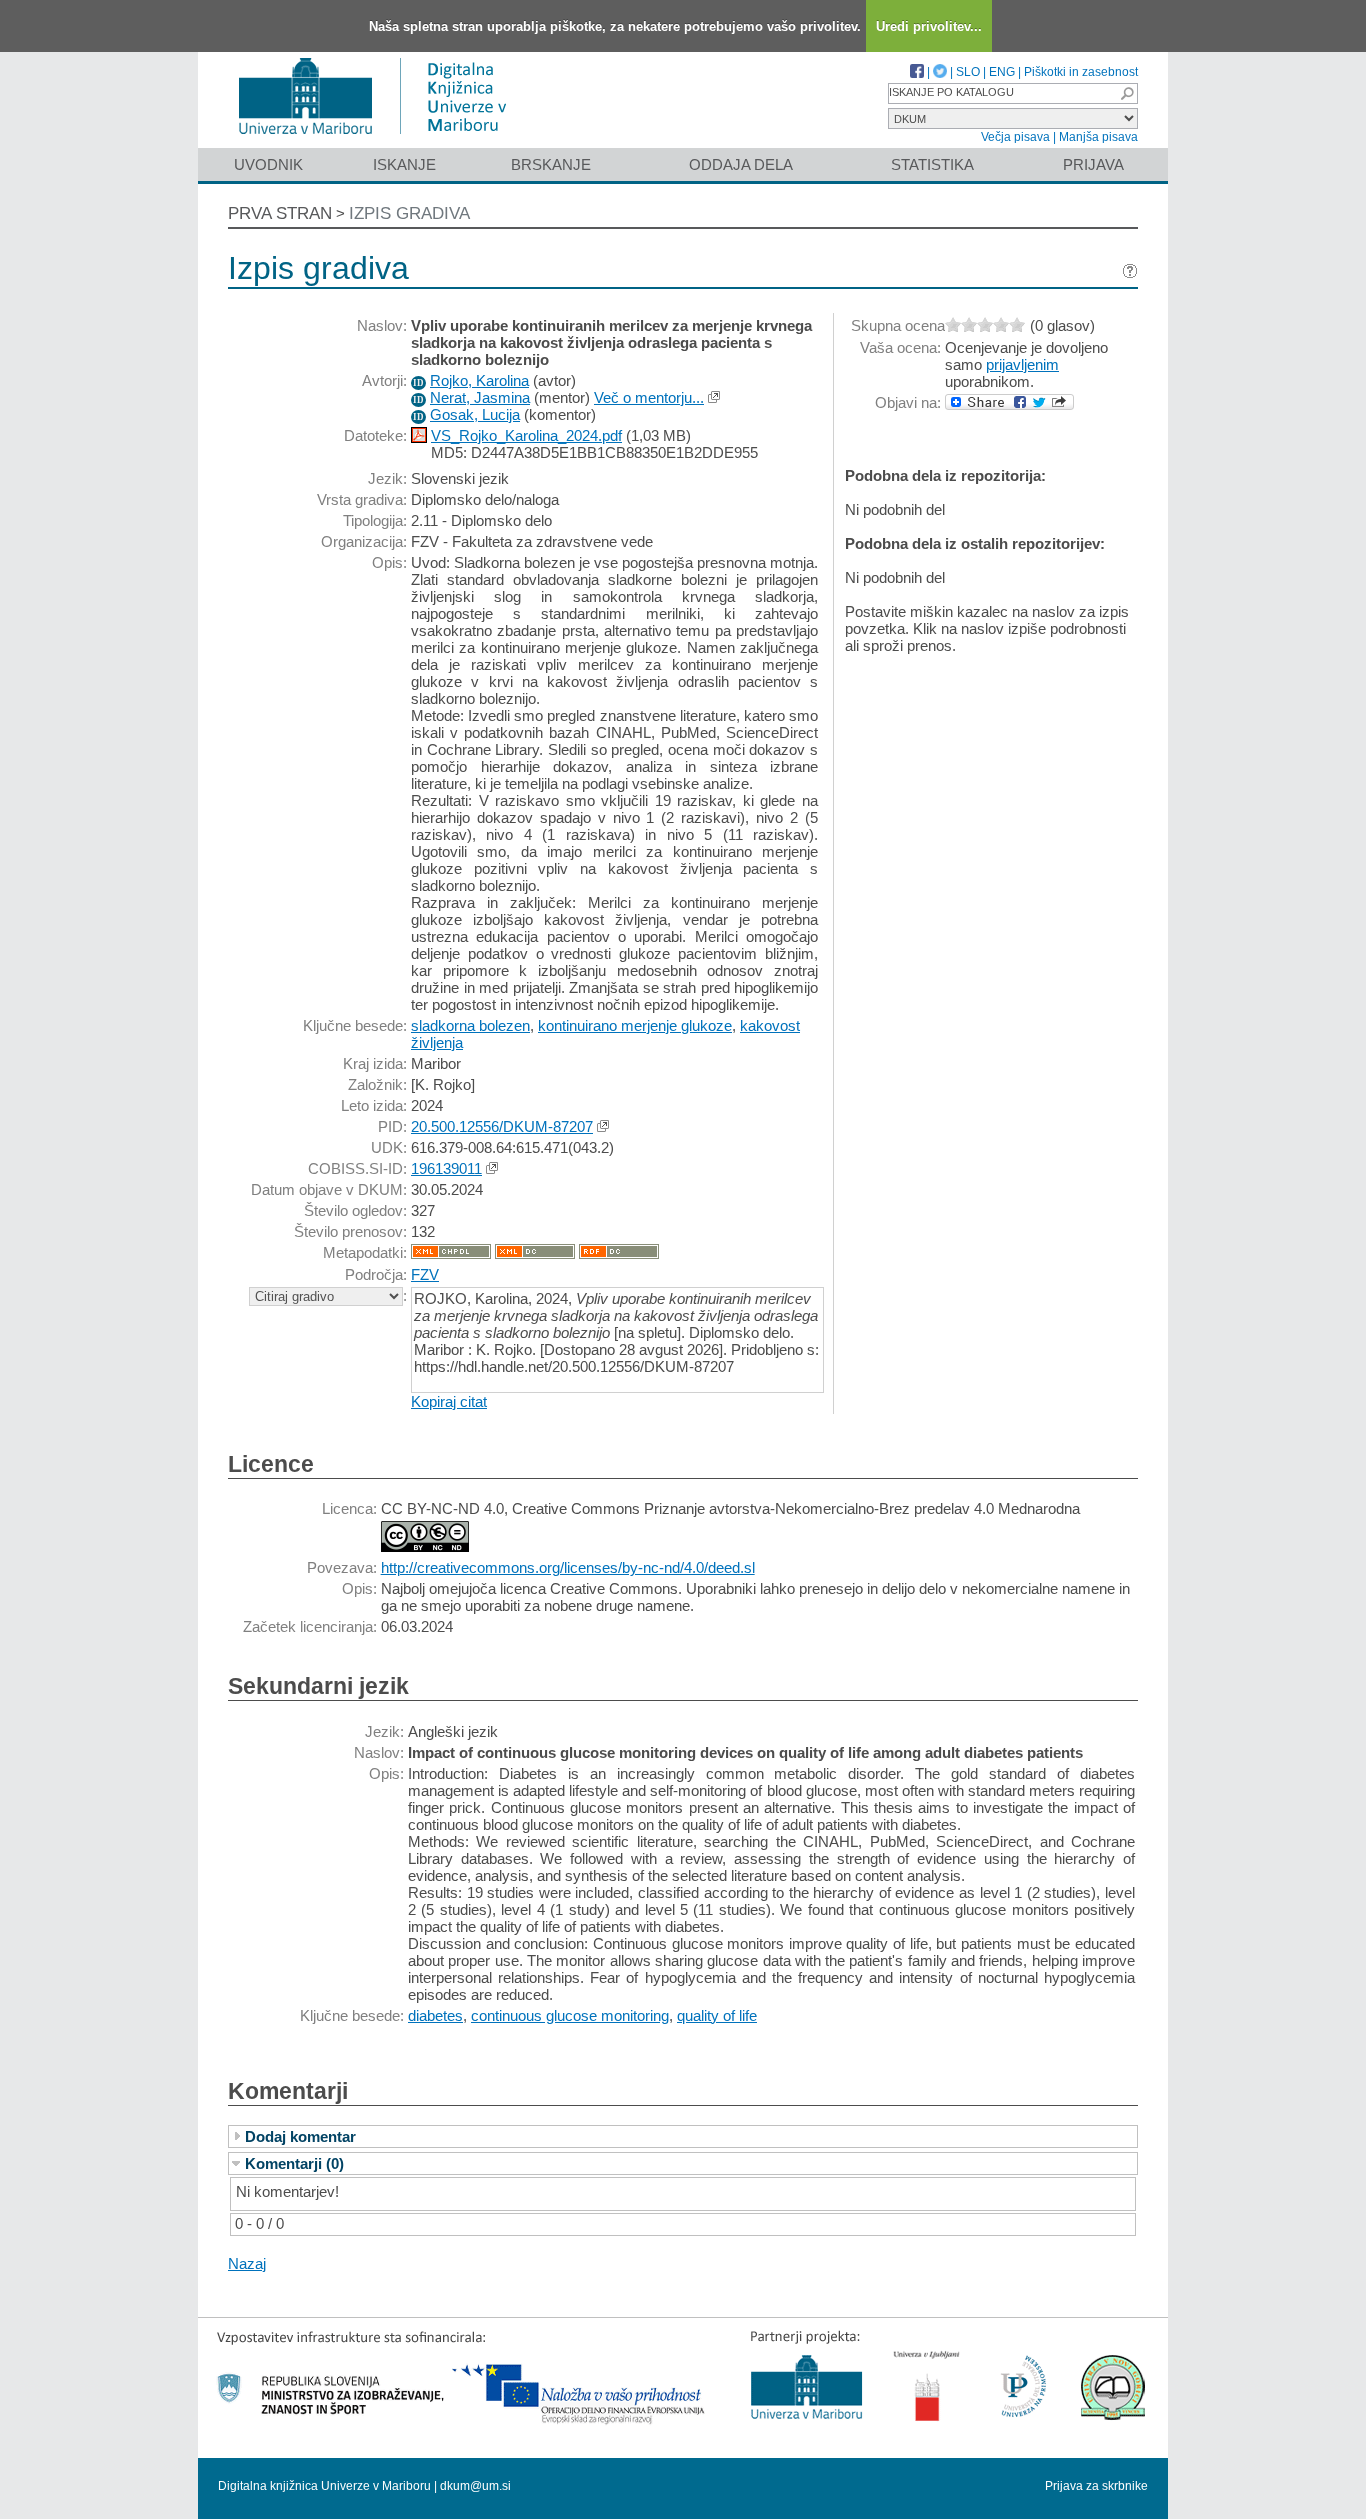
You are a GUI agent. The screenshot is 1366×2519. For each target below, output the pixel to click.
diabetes (435, 2015)
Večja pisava (1015, 137)
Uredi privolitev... (929, 26)
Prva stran (280, 213)
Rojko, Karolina (479, 380)
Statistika (932, 164)
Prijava (1093, 164)
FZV (425, 1274)
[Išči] (1127, 93)
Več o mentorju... (649, 397)
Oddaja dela (741, 164)
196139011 (446, 1168)
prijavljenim (1022, 364)
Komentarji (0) (294, 2163)
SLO (968, 72)
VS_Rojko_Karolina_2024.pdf (526, 435)
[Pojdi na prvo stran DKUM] (380, 138)
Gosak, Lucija (475, 414)
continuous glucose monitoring (570, 2015)
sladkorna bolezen (470, 1025)
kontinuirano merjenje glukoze (635, 1025)
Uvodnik (268, 164)
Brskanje (551, 164)
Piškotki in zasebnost (1081, 72)
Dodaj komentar (300, 2136)
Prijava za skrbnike (1096, 2486)
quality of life (717, 2015)
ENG (1002, 72)
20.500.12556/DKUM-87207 (502, 1126)
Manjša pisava (1098, 137)
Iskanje (404, 164)
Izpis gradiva (409, 213)
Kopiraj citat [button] (449, 1401)
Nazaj (247, 2263)
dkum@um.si (475, 2486)
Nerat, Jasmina (480, 397)
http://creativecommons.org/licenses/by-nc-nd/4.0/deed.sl (568, 1567)
